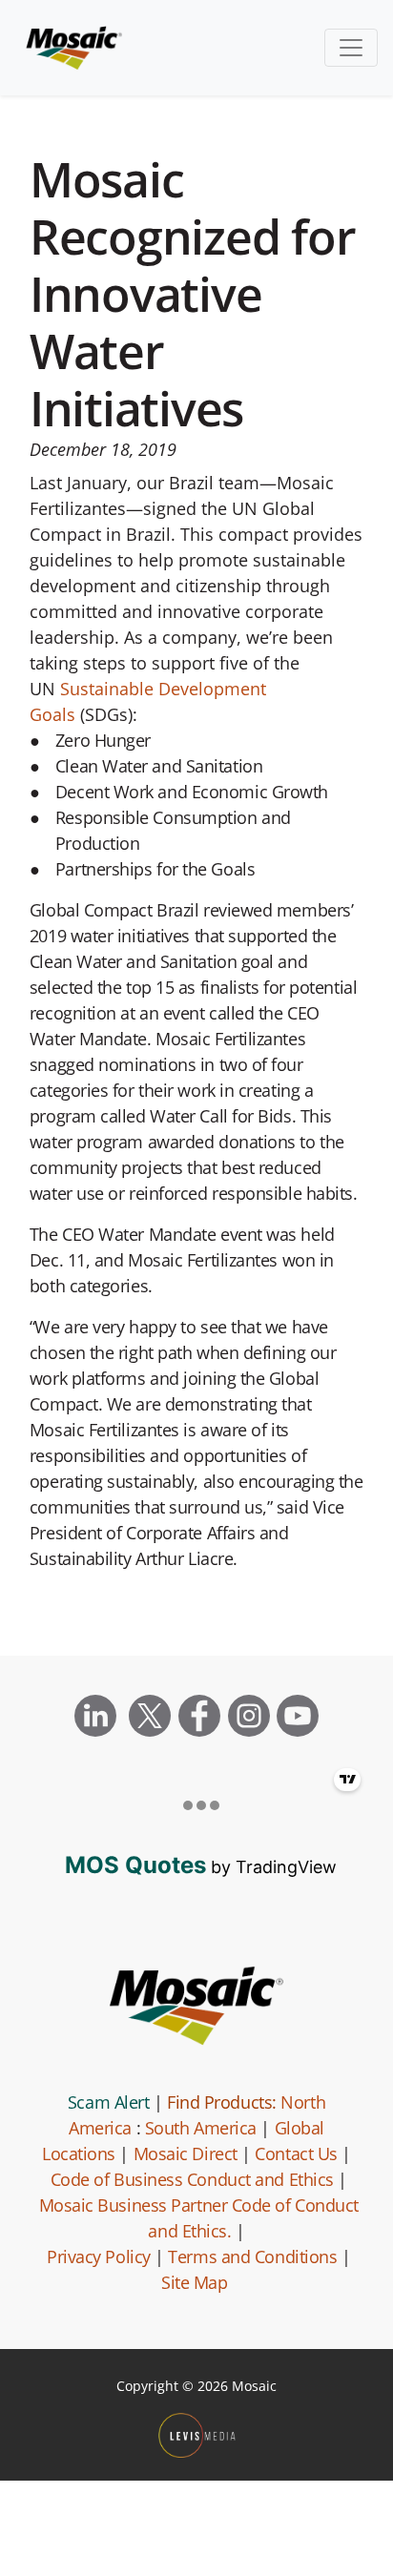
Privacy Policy (99, 2257)
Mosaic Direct (186, 2154)
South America (201, 2128)
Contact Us (296, 2154)
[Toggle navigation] (351, 48)
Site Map (194, 2282)
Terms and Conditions (252, 2257)
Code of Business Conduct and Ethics (192, 2179)
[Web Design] (197, 2435)
